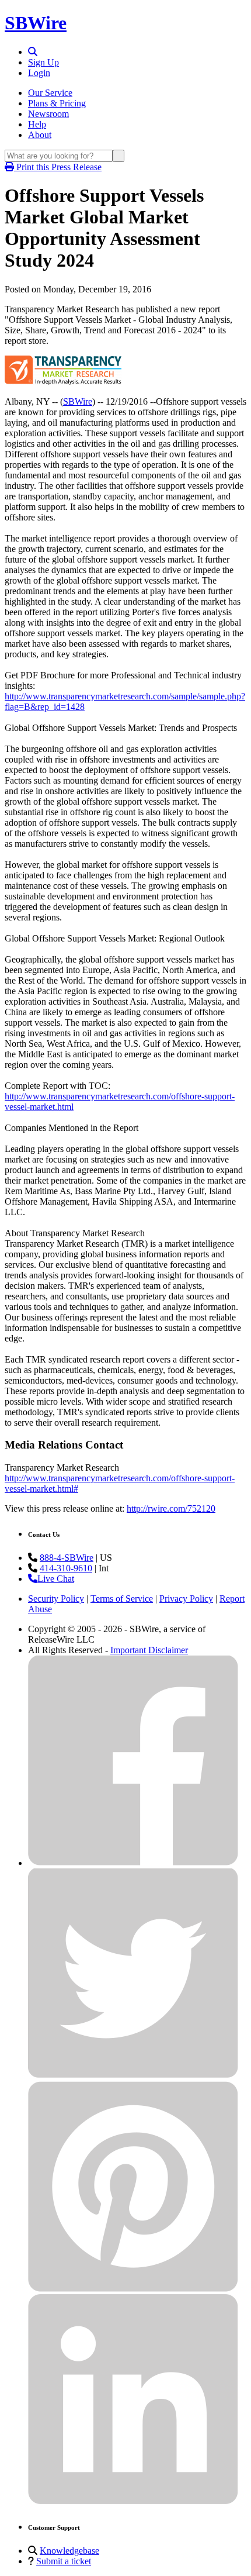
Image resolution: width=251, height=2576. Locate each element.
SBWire (36, 23)
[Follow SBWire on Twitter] (133, 2076)
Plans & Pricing (57, 103)
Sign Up (43, 62)
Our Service (50, 93)
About (40, 135)
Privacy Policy (186, 1599)
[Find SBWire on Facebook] (133, 1863)
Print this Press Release (58, 167)
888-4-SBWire (67, 1558)
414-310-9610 (66, 1568)
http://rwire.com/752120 (171, 1508)
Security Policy (56, 1599)
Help (37, 124)
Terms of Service (122, 1599)
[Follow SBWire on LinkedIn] (133, 2501)
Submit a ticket (64, 2561)
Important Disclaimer (149, 1650)
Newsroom (48, 114)
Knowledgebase (69, 2551)
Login (39, 73)
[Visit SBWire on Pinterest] (133, 2289)
